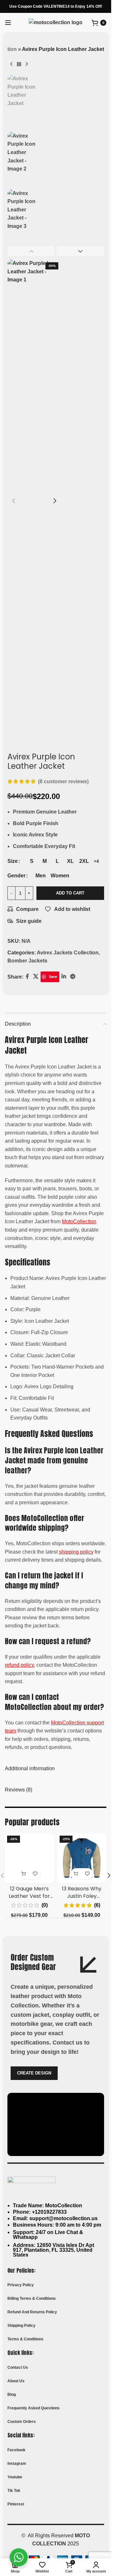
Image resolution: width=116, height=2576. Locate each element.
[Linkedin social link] (64, 977)
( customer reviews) (63, 781)
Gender (16, 876)
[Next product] (27, 64)
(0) (45, 1905)
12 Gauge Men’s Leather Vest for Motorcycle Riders (29, 1896)
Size (13, 861)
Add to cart (70, 893)
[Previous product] (11, 64)
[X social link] (36, 977)
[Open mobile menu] (8, 23)
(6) (97, 1905)
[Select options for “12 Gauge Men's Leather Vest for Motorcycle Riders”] (24, 1874)
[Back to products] (19, 64)
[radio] (32, 861)
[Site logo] (56, 22)
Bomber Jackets (27, 961)
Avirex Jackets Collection (68, 953)
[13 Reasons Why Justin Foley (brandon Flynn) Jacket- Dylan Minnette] (82, 1858)
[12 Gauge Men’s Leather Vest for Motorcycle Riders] (29, 1858)
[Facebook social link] (27, 977)
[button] (14, 501)
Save (53, 976)
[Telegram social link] (73, 977)
